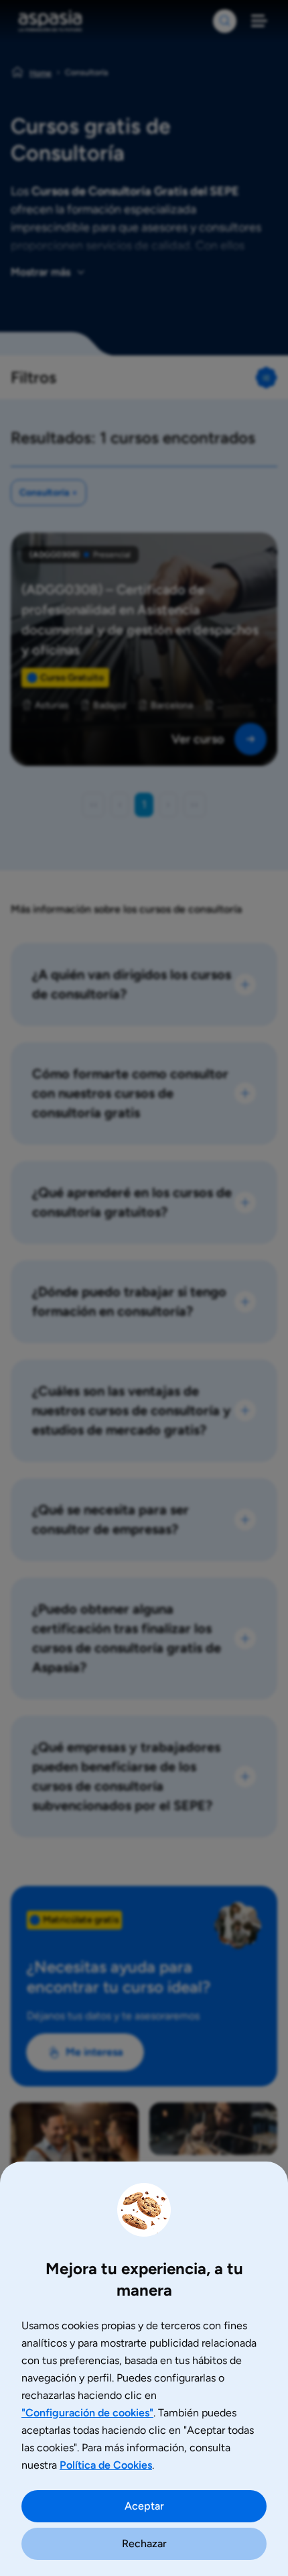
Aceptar (144, 2506)
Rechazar (144, 2543)
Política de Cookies (106, 2465)
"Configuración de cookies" (87, 2413)
